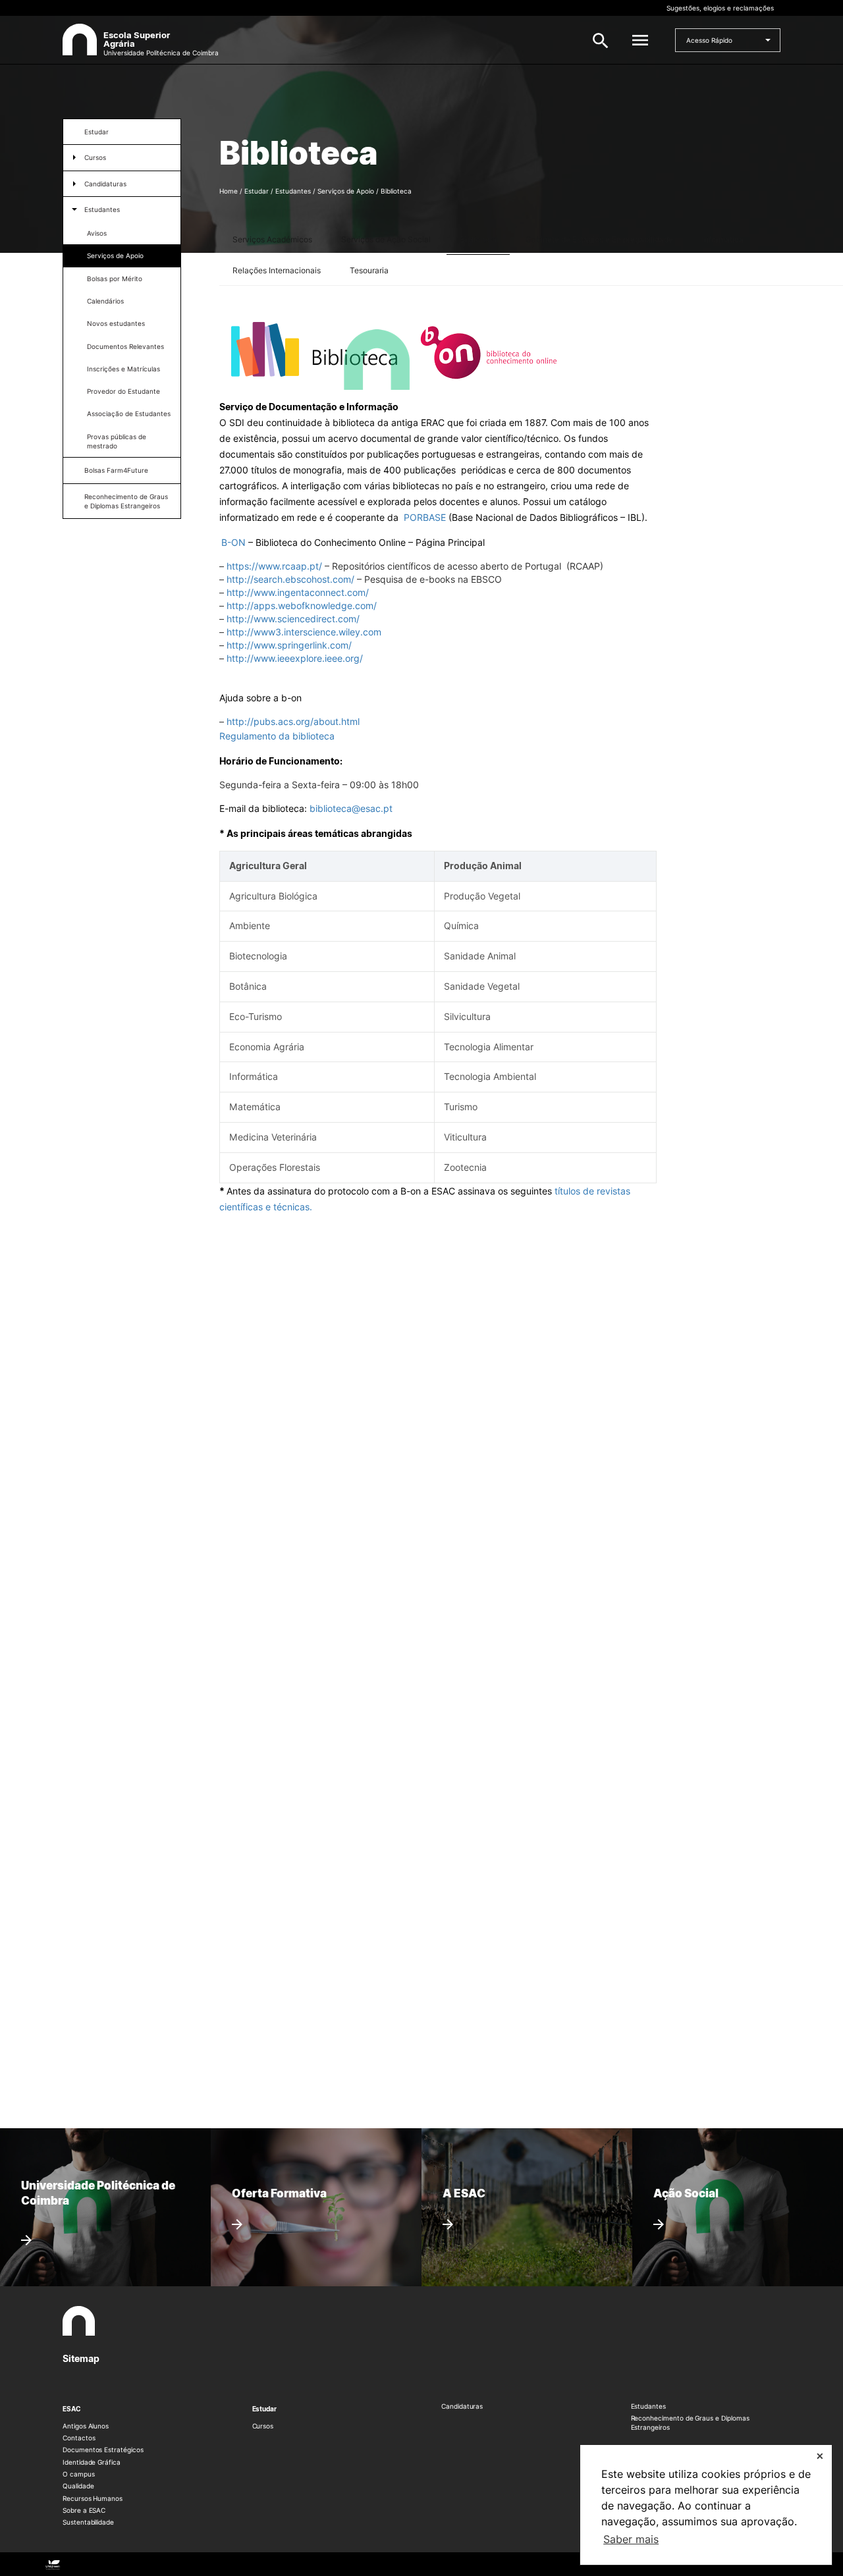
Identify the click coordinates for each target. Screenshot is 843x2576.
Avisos (97, 233)
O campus (79, 2474)
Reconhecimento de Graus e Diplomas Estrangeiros (126, 501)
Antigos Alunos (86, 2426)
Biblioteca (478, 239)
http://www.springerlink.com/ (289, 645)
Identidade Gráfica (92, 2462)
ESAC (72, 2409)
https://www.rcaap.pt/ (274, 566)
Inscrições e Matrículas (123, 369)
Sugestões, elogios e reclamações (720, 8)
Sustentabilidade (88, 2522)
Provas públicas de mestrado (117, 441)
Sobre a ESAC (84, 2510)
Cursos (95, 157)
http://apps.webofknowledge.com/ (302, 605)
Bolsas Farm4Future (116, 470)
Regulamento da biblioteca (277, 736)
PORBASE (425, 517)
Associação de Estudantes (129, 414)
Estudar (96, 132)
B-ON (233, 542)
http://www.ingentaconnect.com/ (298, 592)
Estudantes (102, 209)
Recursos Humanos (93, 2498)
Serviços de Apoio (115, 255)
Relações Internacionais (277, 270)
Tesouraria (369, 270)
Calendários (105, 301)
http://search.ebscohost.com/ (292, 579)
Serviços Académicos (272, 239)
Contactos (79, 2438)
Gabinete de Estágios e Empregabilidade (599, 239)
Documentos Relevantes (125, 346)
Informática (723, 239)
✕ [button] (820, 2456)
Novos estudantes (116, 323)
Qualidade (78, 2486)
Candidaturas (105, 184)
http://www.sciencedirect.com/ (293, 619)
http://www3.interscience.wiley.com (304, 632)
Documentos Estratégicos (103, 2450)
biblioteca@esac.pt (351, 808)
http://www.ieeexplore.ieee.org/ (295, 658)
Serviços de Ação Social (386, 239)
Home (229, 191)
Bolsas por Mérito (115, 279)
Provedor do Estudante (123, 391)
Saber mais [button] (631, 2539)
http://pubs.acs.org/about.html (293, 721)
